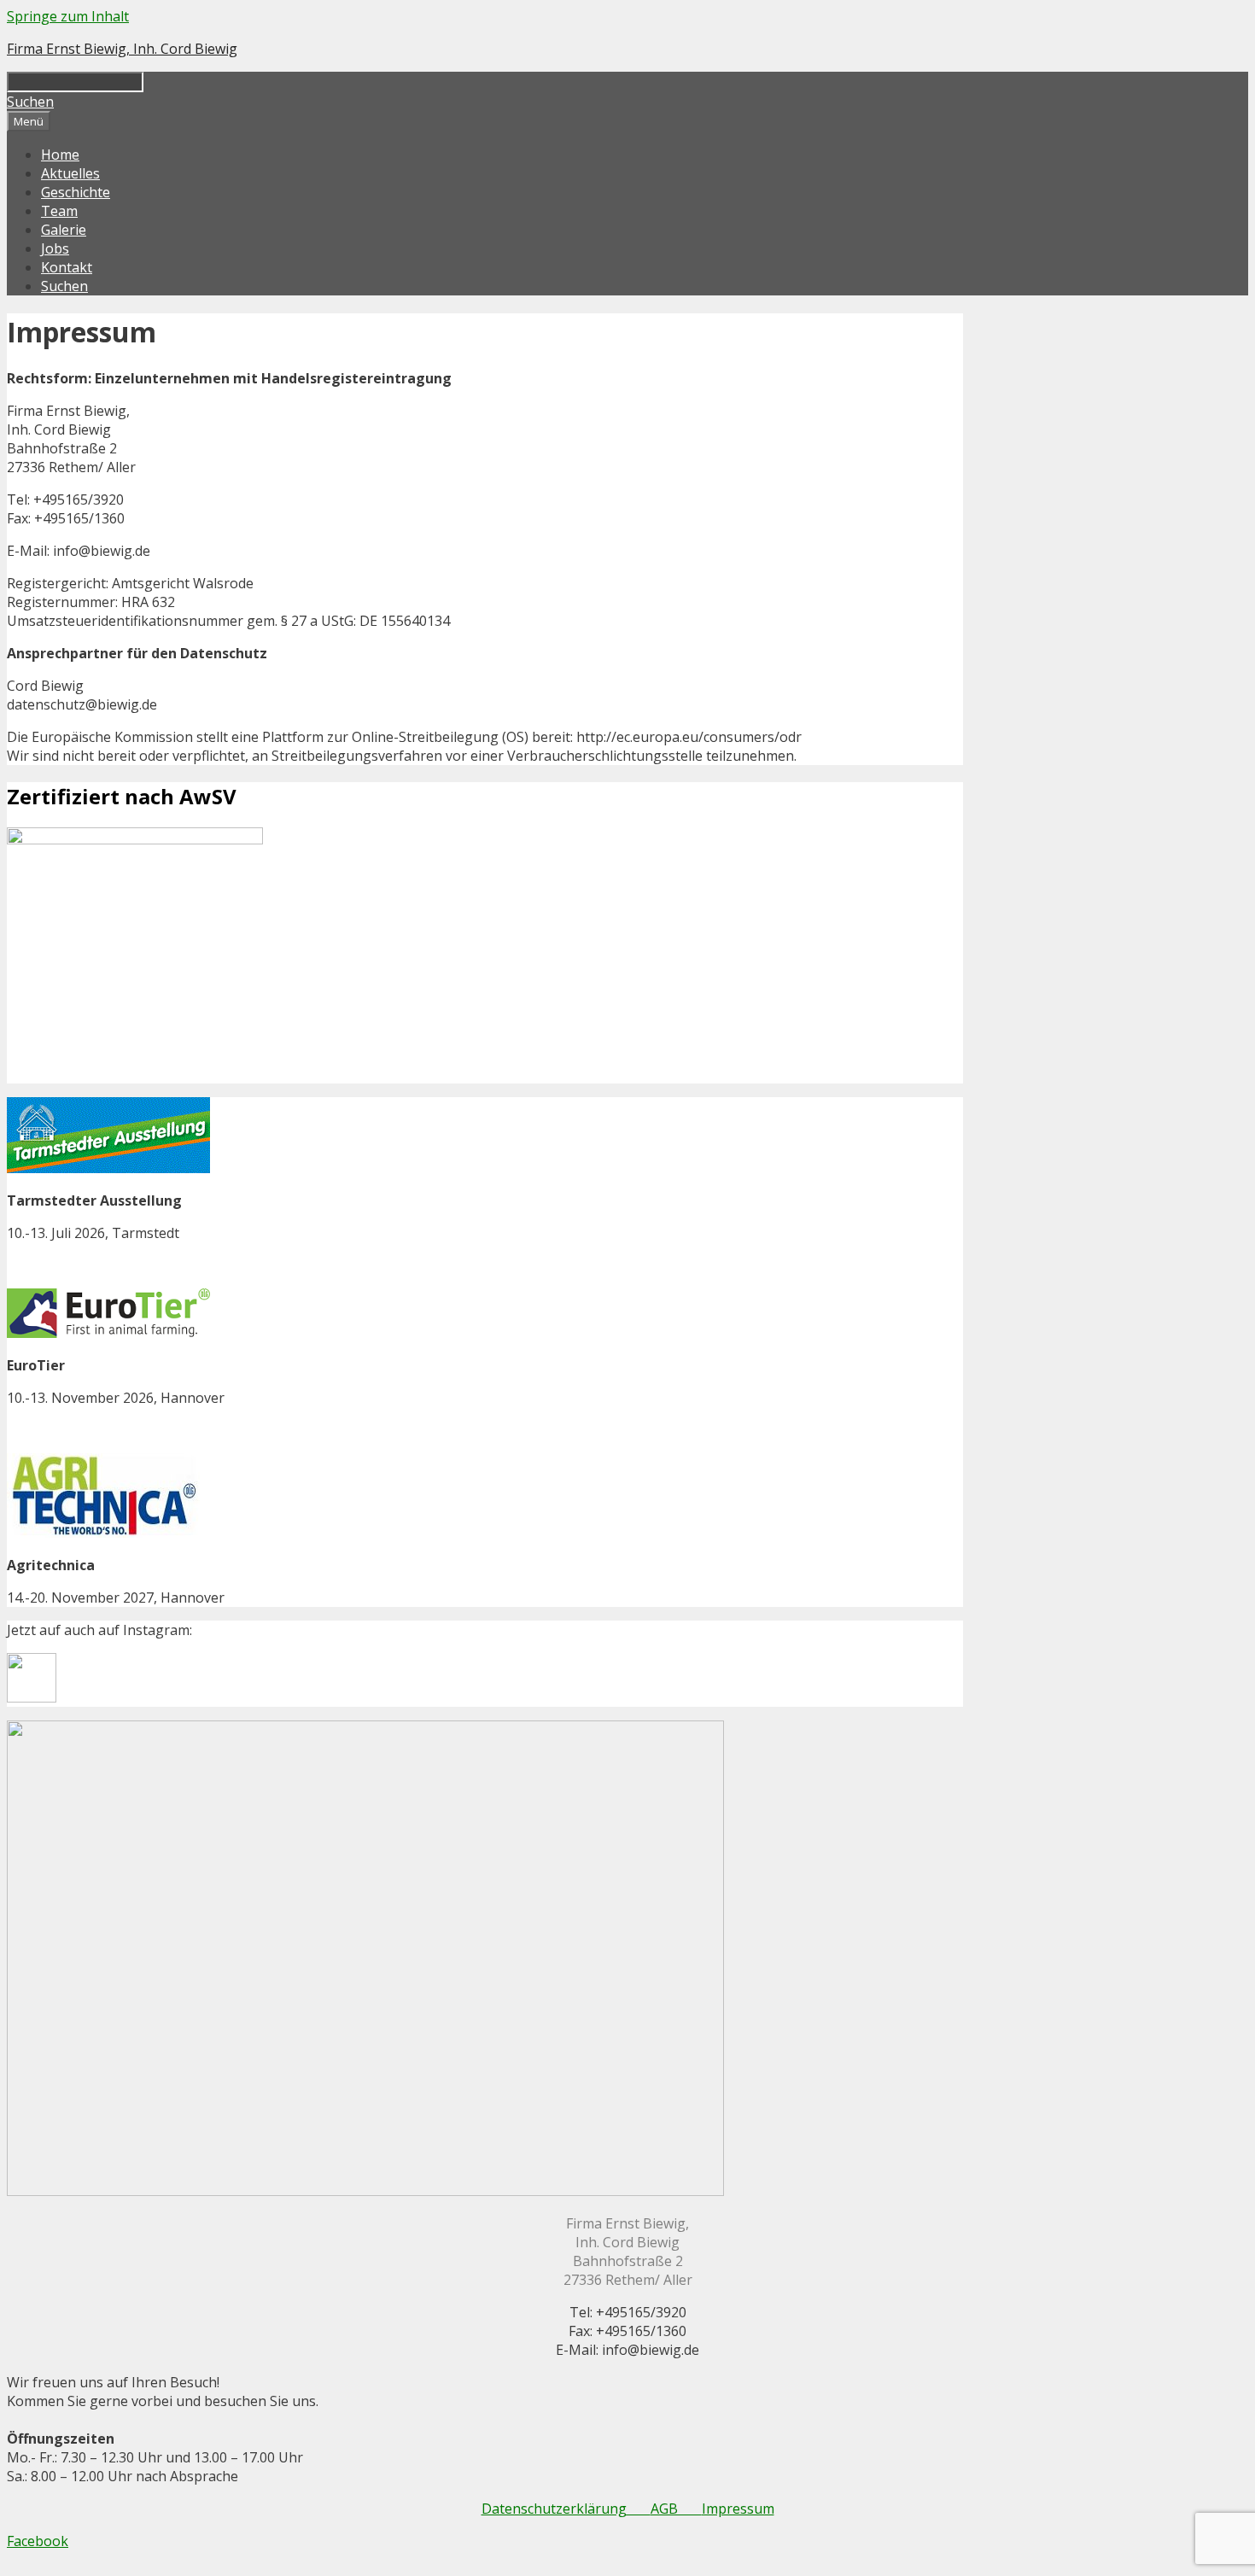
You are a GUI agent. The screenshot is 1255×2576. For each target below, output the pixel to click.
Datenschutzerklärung (566, 2509)
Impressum (738, 2509)
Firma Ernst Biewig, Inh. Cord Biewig (122, 49)
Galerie (64, 230)
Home (60, 155)
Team (59, 211)
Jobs (55, 248)
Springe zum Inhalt (68, 16)
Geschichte (76, 192)
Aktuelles (70, 173)
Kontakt (67, 267)
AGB (676, 2509)
